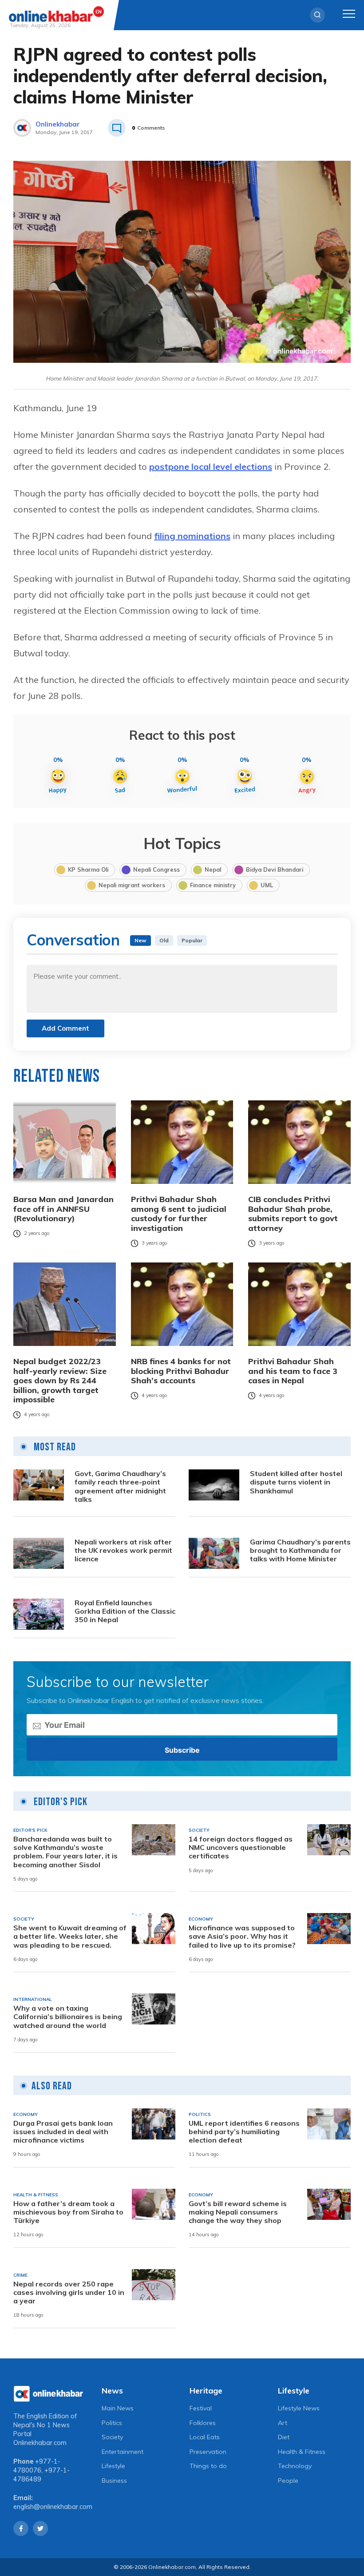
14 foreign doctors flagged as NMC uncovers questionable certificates (241, 1848)
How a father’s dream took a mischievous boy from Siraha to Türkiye (68, 2212)
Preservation (208, 2452)
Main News (118, 2408)
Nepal (213, 869)
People (288, 2481)
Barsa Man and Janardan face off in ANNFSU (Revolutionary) (63, 1209)
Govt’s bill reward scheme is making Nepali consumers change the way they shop (238, 2212)
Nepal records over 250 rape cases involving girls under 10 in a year (69, 2292)
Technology (295, 2466)
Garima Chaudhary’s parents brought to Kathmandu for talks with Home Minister (300, 1550)
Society (112, 2437)
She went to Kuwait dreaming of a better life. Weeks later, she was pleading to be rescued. (70, 1936)
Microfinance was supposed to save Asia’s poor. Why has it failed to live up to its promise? (242, 1936)
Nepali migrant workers (132, 885)
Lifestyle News (299, 2408)
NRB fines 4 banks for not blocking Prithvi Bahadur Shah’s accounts (181, 1371)
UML (267, 885)
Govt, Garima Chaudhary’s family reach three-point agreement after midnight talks (120, 1486)
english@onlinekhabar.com (53, 2507)
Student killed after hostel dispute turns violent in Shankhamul (296, 1482)
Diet (284, 2437)
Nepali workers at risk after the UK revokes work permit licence (123, 1550)
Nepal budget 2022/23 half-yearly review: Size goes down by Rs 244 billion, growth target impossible (60, 1381)
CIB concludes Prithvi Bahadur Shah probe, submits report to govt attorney (293, 1214)
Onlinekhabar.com (40, 2443)
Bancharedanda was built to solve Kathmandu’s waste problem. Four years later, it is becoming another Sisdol (65, 1852)
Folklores (203, 2423)
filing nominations (192, 536)
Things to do (208, 2466)
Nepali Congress (156, 869)
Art (283, 2423)
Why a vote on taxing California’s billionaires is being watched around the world (68, 2017)
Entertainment (123, 2452)
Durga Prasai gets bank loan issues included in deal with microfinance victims (63, 2132)
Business (114, 2481)
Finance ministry (213, 885)
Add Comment (65, 1028)
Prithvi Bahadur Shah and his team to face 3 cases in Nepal (293, 1371)
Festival (201, 2408)
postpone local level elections (211, 466)
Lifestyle (113, 2466)
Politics (112, 2423)
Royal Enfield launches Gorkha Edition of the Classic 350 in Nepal (125, 1611)
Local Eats (205, 2437)
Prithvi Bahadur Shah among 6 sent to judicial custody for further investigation (179, 1214)
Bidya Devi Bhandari (275, 869)
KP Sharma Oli (88, 869)
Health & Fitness (302, 2452)
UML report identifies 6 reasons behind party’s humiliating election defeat (244, 2132)
